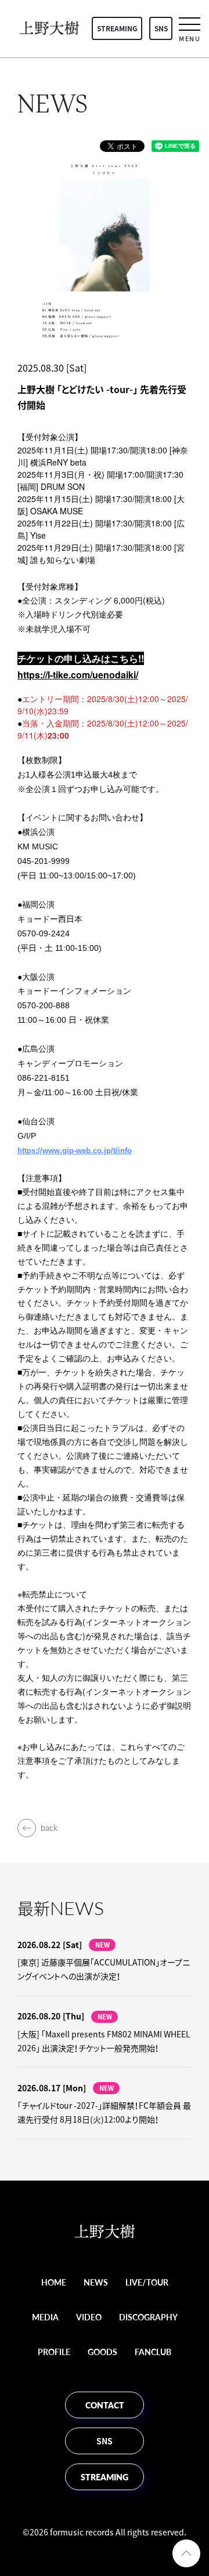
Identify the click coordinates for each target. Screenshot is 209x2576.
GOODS (102, 2352)
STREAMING (117, 28)
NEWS (96, 2282)
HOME (54, 2282)
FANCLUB (153, 2352)
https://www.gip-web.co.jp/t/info (75, 1151)
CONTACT (105, 2405)
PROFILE (54, 2352)
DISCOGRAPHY (148, 2317)
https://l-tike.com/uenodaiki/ (78, 675)
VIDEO (89, 2317)
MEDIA (45, 2317)
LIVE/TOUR (147, 2282)
